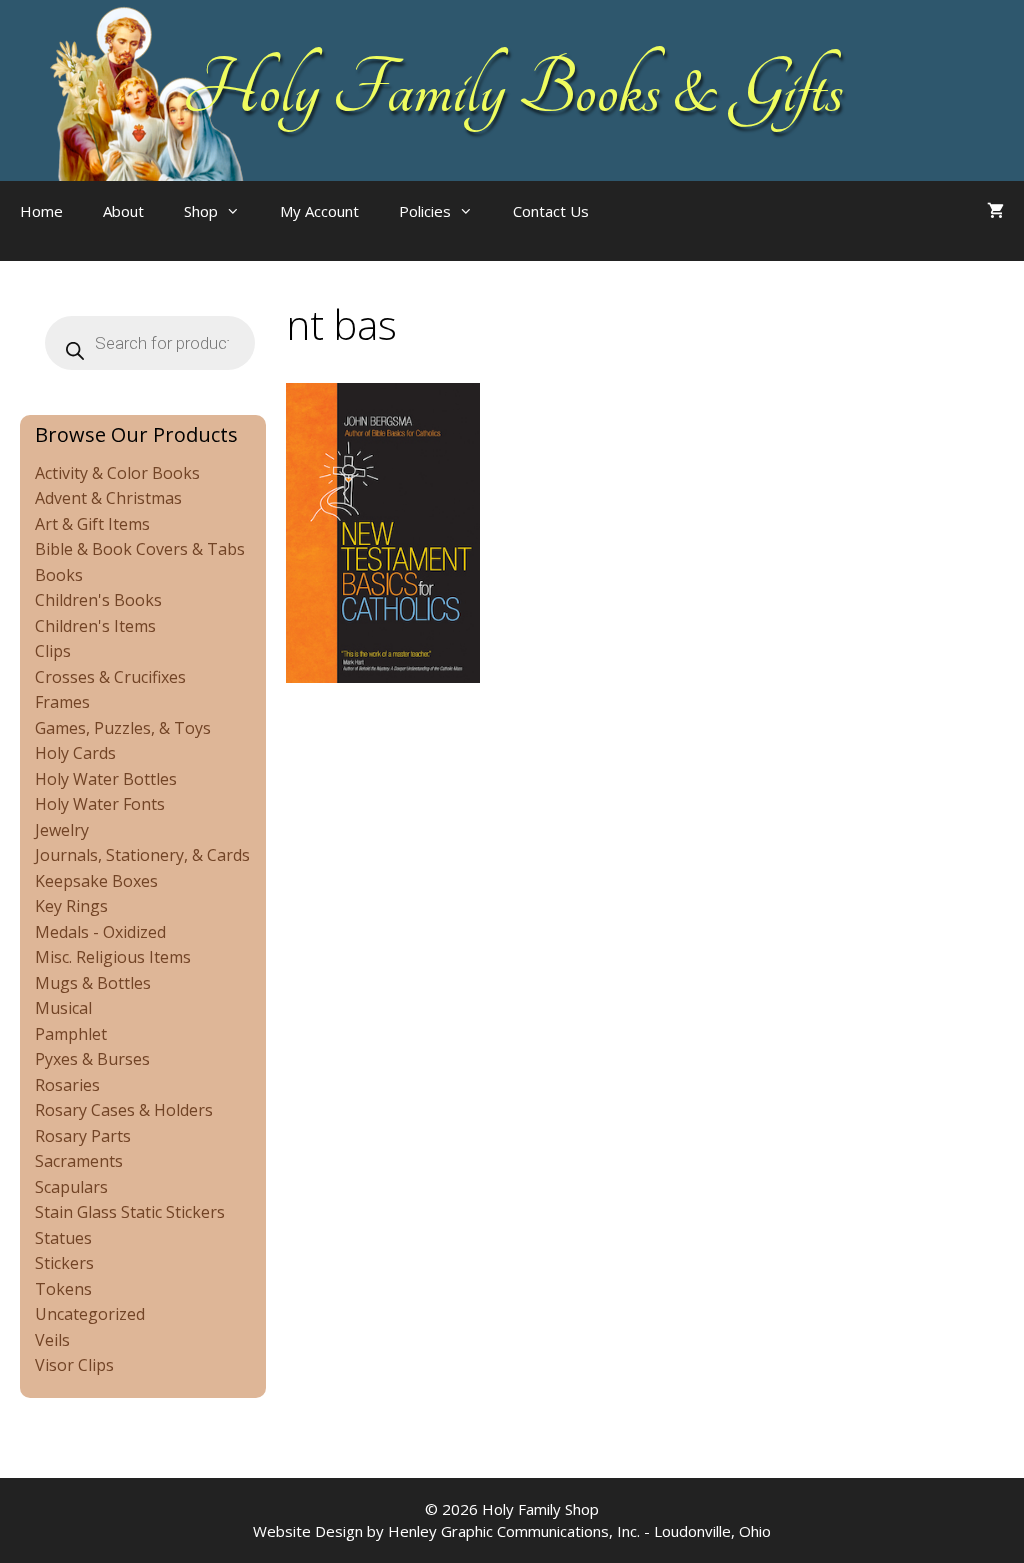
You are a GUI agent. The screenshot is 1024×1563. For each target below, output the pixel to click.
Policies (425, 211)
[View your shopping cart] (995, 211)
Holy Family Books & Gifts (512, 90)
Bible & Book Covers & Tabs (140, 549)
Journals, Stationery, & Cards (142, 855)
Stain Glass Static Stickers (130, 1212)
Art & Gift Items (92, 524)
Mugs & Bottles (93, 983)
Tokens (63, 1289)
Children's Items (95, 626)
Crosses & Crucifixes (110, 677)
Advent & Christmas (108, 498)
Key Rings (71, 906)
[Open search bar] (649, 231)
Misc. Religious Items (113, 957)
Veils (52, 1340)
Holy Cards (75, 753)
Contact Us (551, 211)
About (123, 211)
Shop (201, 211)
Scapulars (71, 1187)
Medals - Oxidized (100, 932)
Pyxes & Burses (92, 1059)
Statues (63, 1238)
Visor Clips (74, 1365)
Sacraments (79, 1161)
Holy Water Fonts (100, 804)
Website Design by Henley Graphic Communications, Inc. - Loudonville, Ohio (512, 1531)
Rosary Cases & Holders (124, 1110)
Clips (53, 651)
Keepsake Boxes (96, 881)
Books (59, 575)
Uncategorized (90, 1314)
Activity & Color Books (117, 473)
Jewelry (62, 830)
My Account (319, 211)
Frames (62, 702)
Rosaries (67, 1085)
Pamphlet (71, 1034)
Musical (63, 1008)
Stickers (64, 1263)
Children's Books (98, 600)
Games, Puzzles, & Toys (123, 728)
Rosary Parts (83, 1136)
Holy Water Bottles (106, 779)
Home (41, 211)
